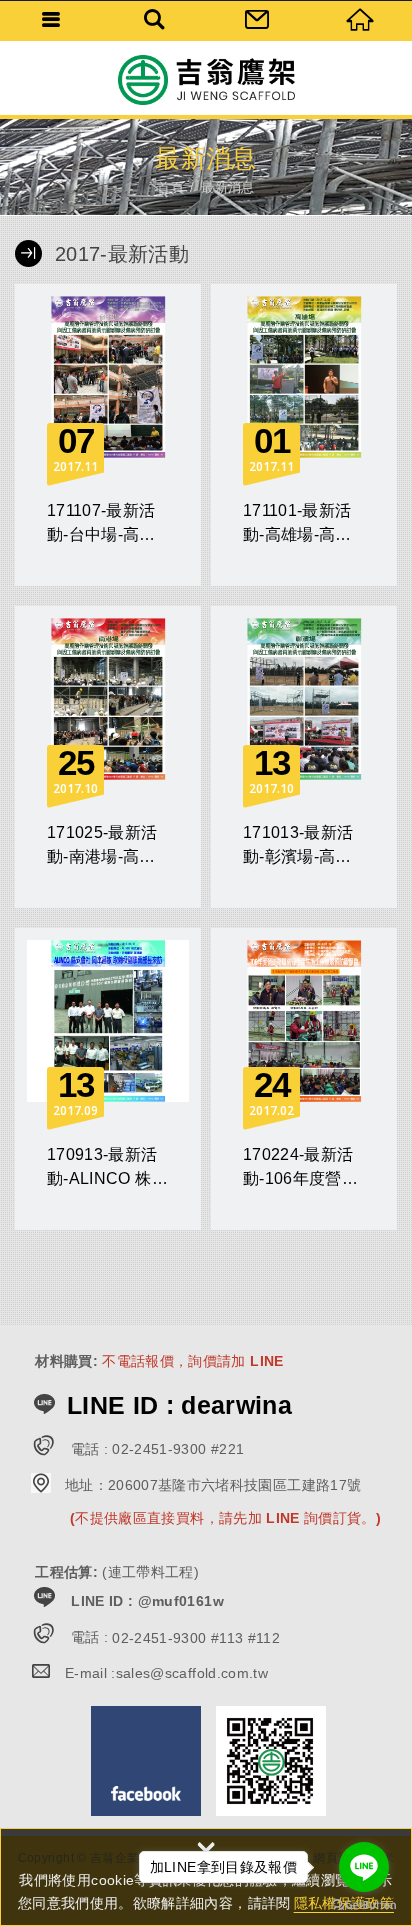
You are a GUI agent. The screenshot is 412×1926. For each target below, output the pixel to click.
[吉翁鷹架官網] (206, 80)
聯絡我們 (257, 20)
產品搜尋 (154, 20)
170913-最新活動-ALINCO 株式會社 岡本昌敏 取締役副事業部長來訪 (108, 1079)
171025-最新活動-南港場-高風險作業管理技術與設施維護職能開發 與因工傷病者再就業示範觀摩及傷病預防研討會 (108, 757)
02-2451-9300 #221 (178, 1449)
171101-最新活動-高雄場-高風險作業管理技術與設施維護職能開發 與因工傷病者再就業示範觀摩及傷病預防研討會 (304, 435)
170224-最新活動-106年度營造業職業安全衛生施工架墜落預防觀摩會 (304, 1079)
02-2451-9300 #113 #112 (196, 1638)
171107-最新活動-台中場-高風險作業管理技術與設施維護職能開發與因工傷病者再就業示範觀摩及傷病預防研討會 (108, 435)
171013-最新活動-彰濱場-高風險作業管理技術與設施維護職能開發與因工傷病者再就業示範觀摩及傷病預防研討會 (304, 757)
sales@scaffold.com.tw (192, 1673)
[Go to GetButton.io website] (364, 1905)
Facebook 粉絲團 (146, 1761)
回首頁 (360, 20)
